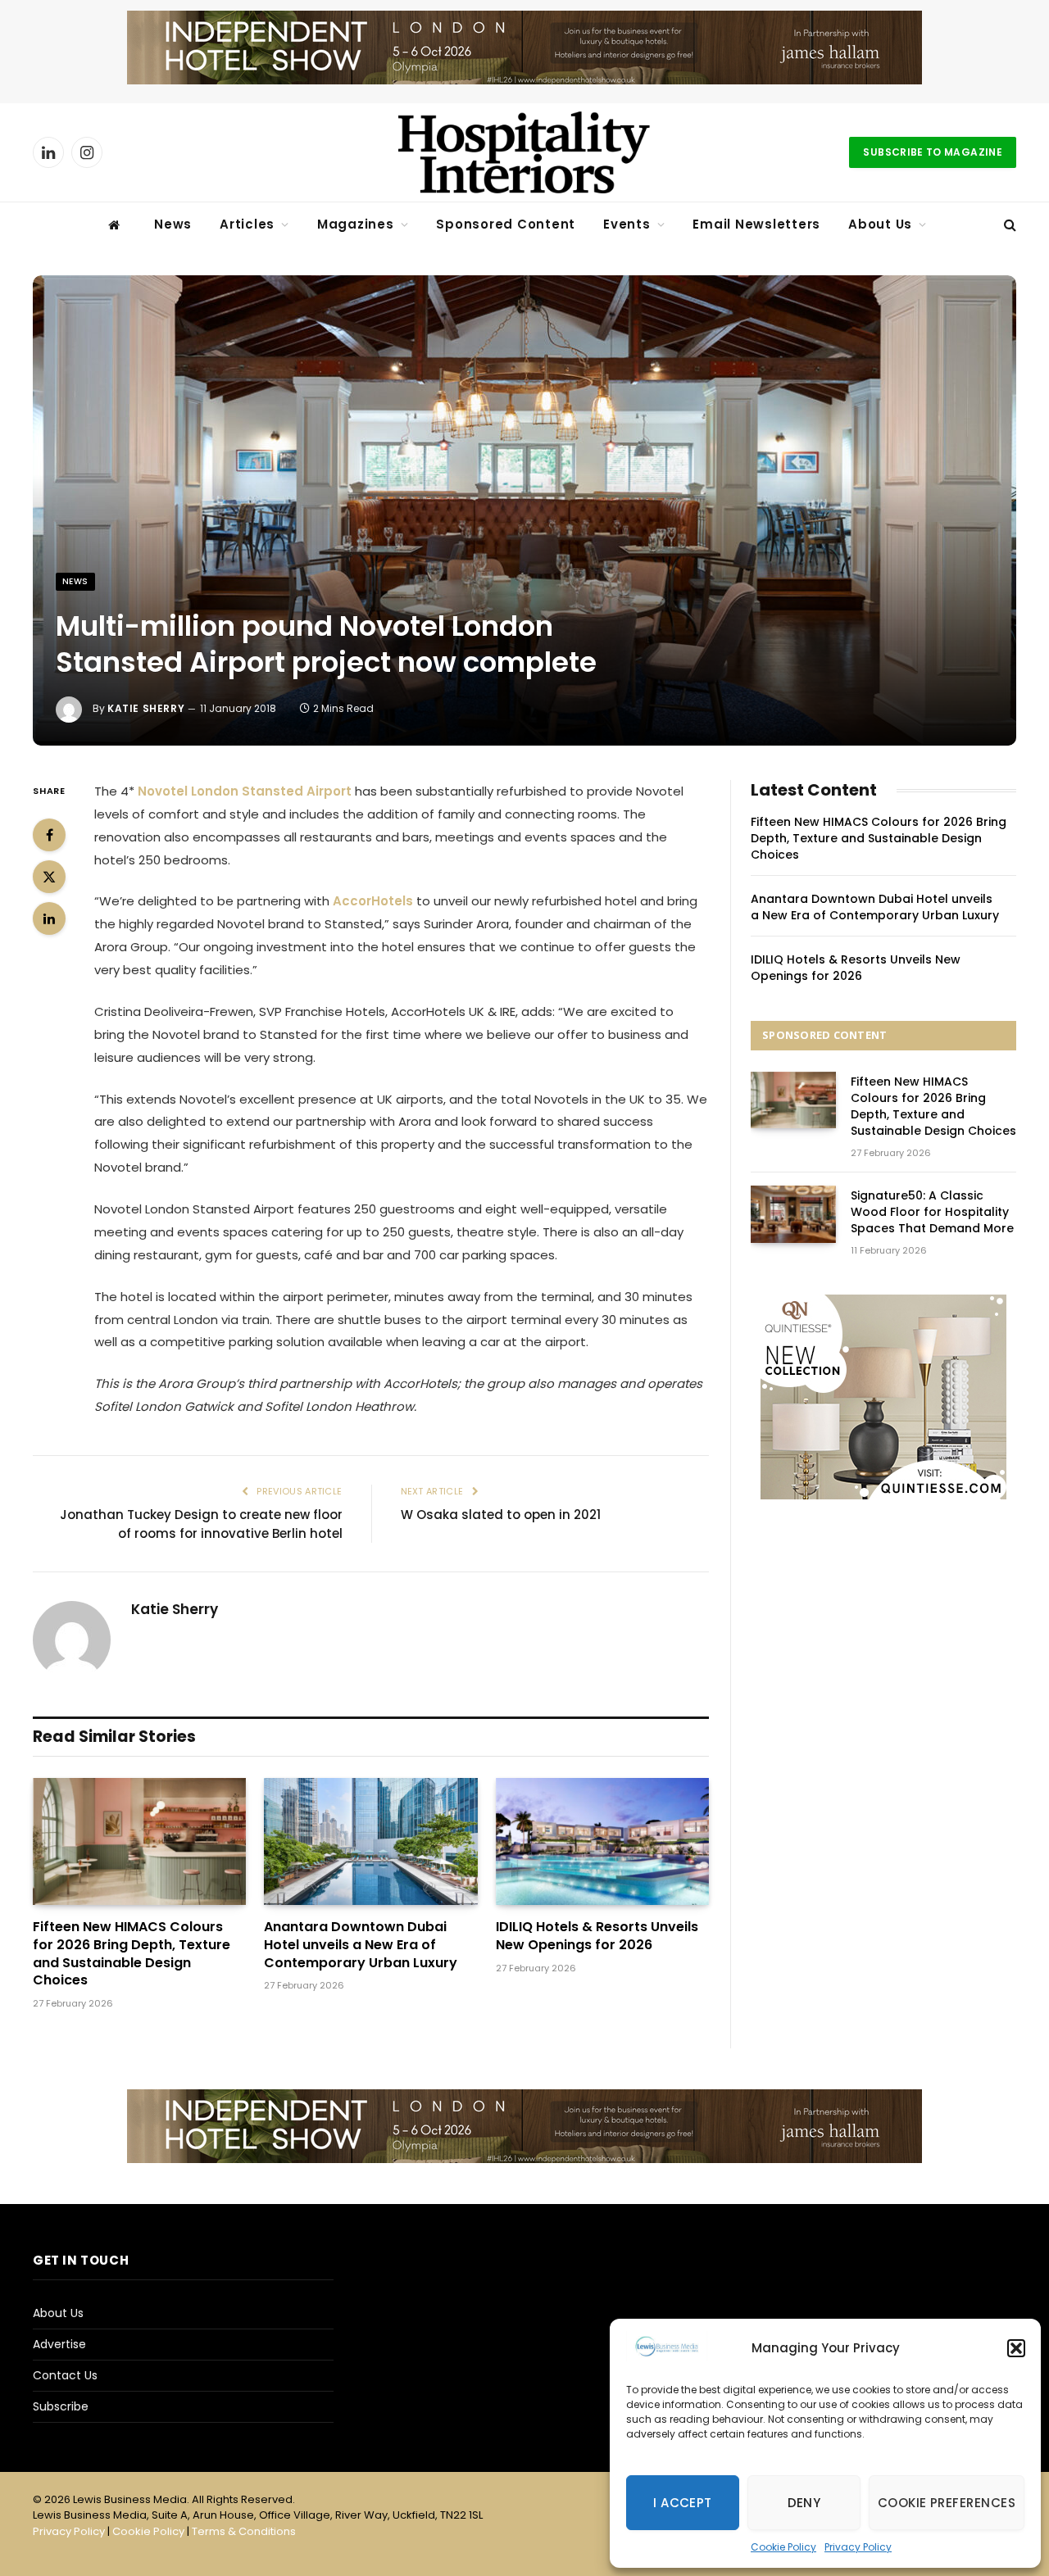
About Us (880, 224)
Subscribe (61, 2406)
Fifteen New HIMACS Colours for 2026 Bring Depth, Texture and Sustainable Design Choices (132, 1954)
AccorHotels (375, 901)
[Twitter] (49, 877)
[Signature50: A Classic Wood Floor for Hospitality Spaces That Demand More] (793, 1214)
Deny (804, 2503)
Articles (247, 224)
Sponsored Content (506, 224)
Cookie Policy (783, 2547)
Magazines (356, 224)
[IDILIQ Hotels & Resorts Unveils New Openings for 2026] (602, 1841)
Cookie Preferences (947, 2503)
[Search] (1008, 225)
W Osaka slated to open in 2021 (501, 1515)
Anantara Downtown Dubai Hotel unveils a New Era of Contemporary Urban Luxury (361, 1945)
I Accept (683, 2503)
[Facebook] (49, 835)
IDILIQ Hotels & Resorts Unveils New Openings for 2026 (597, 1936)
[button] (1016, 2348)
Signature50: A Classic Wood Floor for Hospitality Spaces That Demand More (932, 1212)
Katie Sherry (146, 708)
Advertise (59, 2344)
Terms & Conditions (244, 2531)
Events (627, 224)
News (173, 224)
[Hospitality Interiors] (524, 152)
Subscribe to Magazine (933, 152)
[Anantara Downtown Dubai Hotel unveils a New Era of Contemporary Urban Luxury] (370, 1841)
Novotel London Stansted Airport (245, 791)
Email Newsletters (756, 224)
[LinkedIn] (49, 918)
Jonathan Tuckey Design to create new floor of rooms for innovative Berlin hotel (201, 1524)
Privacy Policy (858, 2547)
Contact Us (65, 2375)
